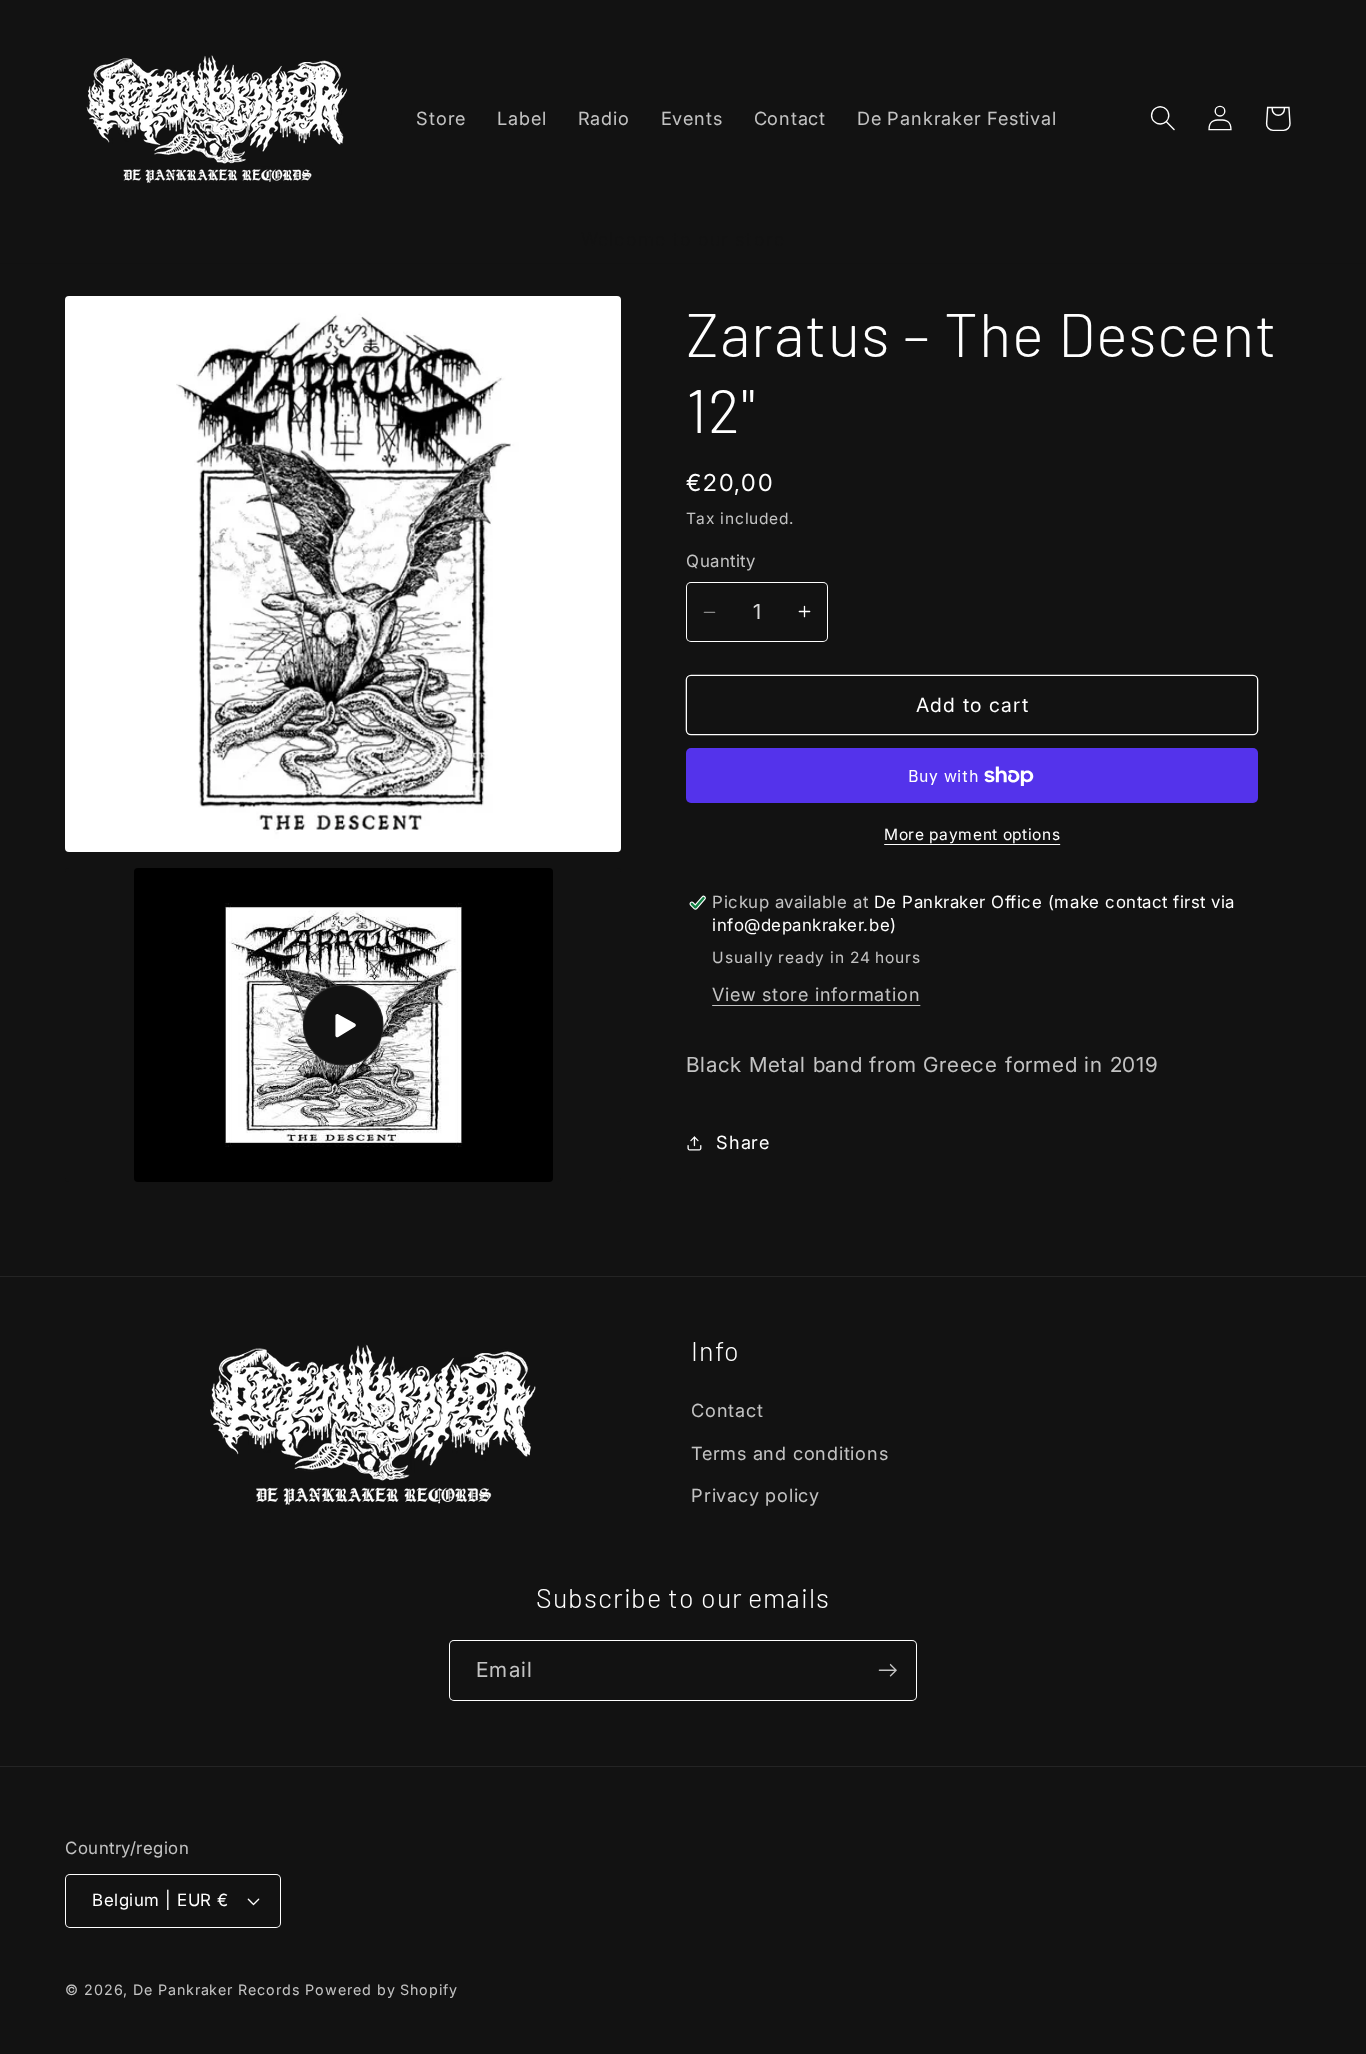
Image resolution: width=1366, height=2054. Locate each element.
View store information (816, 994)
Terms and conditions (790, 1453)
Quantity (720, 561)
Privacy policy (755, 1495)
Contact (727, 1410)
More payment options (972, 834)
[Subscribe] (887, 1670)
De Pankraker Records (216, 1989)
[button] (1163, 118)
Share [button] (743, 1142)
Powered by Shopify (381, 1989)
